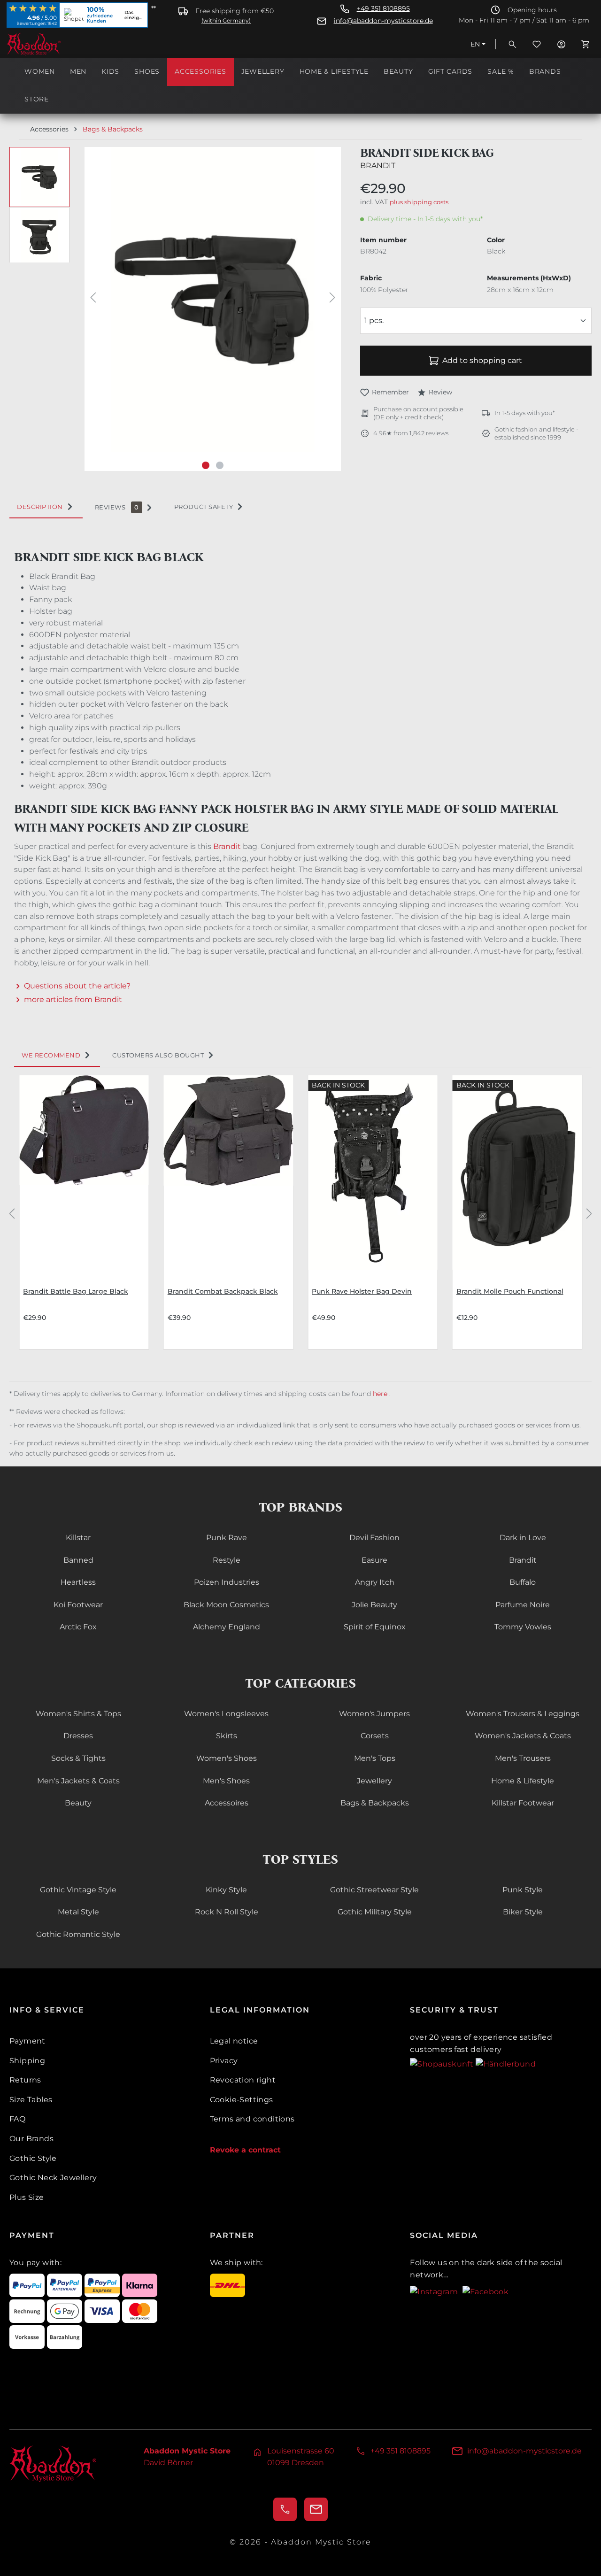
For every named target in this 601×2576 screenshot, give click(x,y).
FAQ (17, 2119)
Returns (25, 2080)
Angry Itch (375, 1582)
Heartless (78, 1582)
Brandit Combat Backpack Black (223, 1291)
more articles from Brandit (73, 999)
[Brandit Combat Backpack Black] (229, 1172)
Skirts (227, 1736)
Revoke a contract (245, 2150)
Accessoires (227, 1803)
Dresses (78, 1736)
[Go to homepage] (54, 44)
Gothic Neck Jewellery (53, 2178)
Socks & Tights (78, 1758)
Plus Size (27, 2197)
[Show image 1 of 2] (206, 465)
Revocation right (243, 2080)
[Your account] (561, 44)
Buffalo (523, 1582)
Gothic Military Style (375, 1912)
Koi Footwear (78, 1605)
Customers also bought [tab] (158, 1055)
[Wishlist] (537, 44)
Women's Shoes (227, 1758)
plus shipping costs (419, 202)
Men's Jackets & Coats (78, 1781)
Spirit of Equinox (375, 1627)
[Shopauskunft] (443, 2063)
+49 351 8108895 (383, 9)
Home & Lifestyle (523, 1781)
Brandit (378, 166)
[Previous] (93, 299)
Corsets (375, 1736)
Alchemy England (227, 1627)
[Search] (512, 44)
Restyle (227, 1560)
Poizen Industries (227, 1582)
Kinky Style (226, 1890)
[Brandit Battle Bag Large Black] (84, 1172)
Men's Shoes (226, 1781)
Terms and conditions (252, 2119)
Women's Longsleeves (226, 1714)
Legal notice (234, 2041)
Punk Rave (227, 1538)
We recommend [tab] (51, 1055)
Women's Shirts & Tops (78, 1714)
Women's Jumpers (374, 1714)
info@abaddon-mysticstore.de (383, 21)
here (381, 1394)
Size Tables (31, 2100)
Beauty (78, 1803)
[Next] (332, 299)
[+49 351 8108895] (285, 2509)
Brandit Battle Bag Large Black (76, 1291)
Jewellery (374, 1781)
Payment (27, 2041)
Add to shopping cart (482, 360)
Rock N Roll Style (227, 1912)
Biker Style (523, 1912)
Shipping (27, 2061)
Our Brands (31, 2139)
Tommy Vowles (523, 1627)
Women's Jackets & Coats (523, 1736)
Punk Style (523, 1890)
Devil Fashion (374, 1538)
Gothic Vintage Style (78, 1890)
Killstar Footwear (523, 1803)
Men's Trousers (523, 1758)
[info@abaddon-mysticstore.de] (316, 2509)
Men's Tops (375, 1758)
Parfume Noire (523, 1605)
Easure (374, 1560)
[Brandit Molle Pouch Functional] (517, 1172)
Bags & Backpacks (375, 1803)
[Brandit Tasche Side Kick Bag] (212, 300)
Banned (78, 1560)
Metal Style (78, 1912)
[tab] (46, 507)
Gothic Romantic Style (78, 1934)
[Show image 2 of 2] (220, 465)
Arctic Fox (78, 1627)
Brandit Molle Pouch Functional (510, 1291)
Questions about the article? (77, 986)
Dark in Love (523, 1538)
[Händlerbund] (506, 2063)
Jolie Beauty (374, 1605)
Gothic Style (33, 2158)
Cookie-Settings (242, 2100)
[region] (175, 309)
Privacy (224, 2061)
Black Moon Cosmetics (226, 1605)
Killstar (78, 1538)
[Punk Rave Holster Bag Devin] (373, 1172)
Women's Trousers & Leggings (523, 1714)
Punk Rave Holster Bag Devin (362, 1291)
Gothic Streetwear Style (374, 1890)
